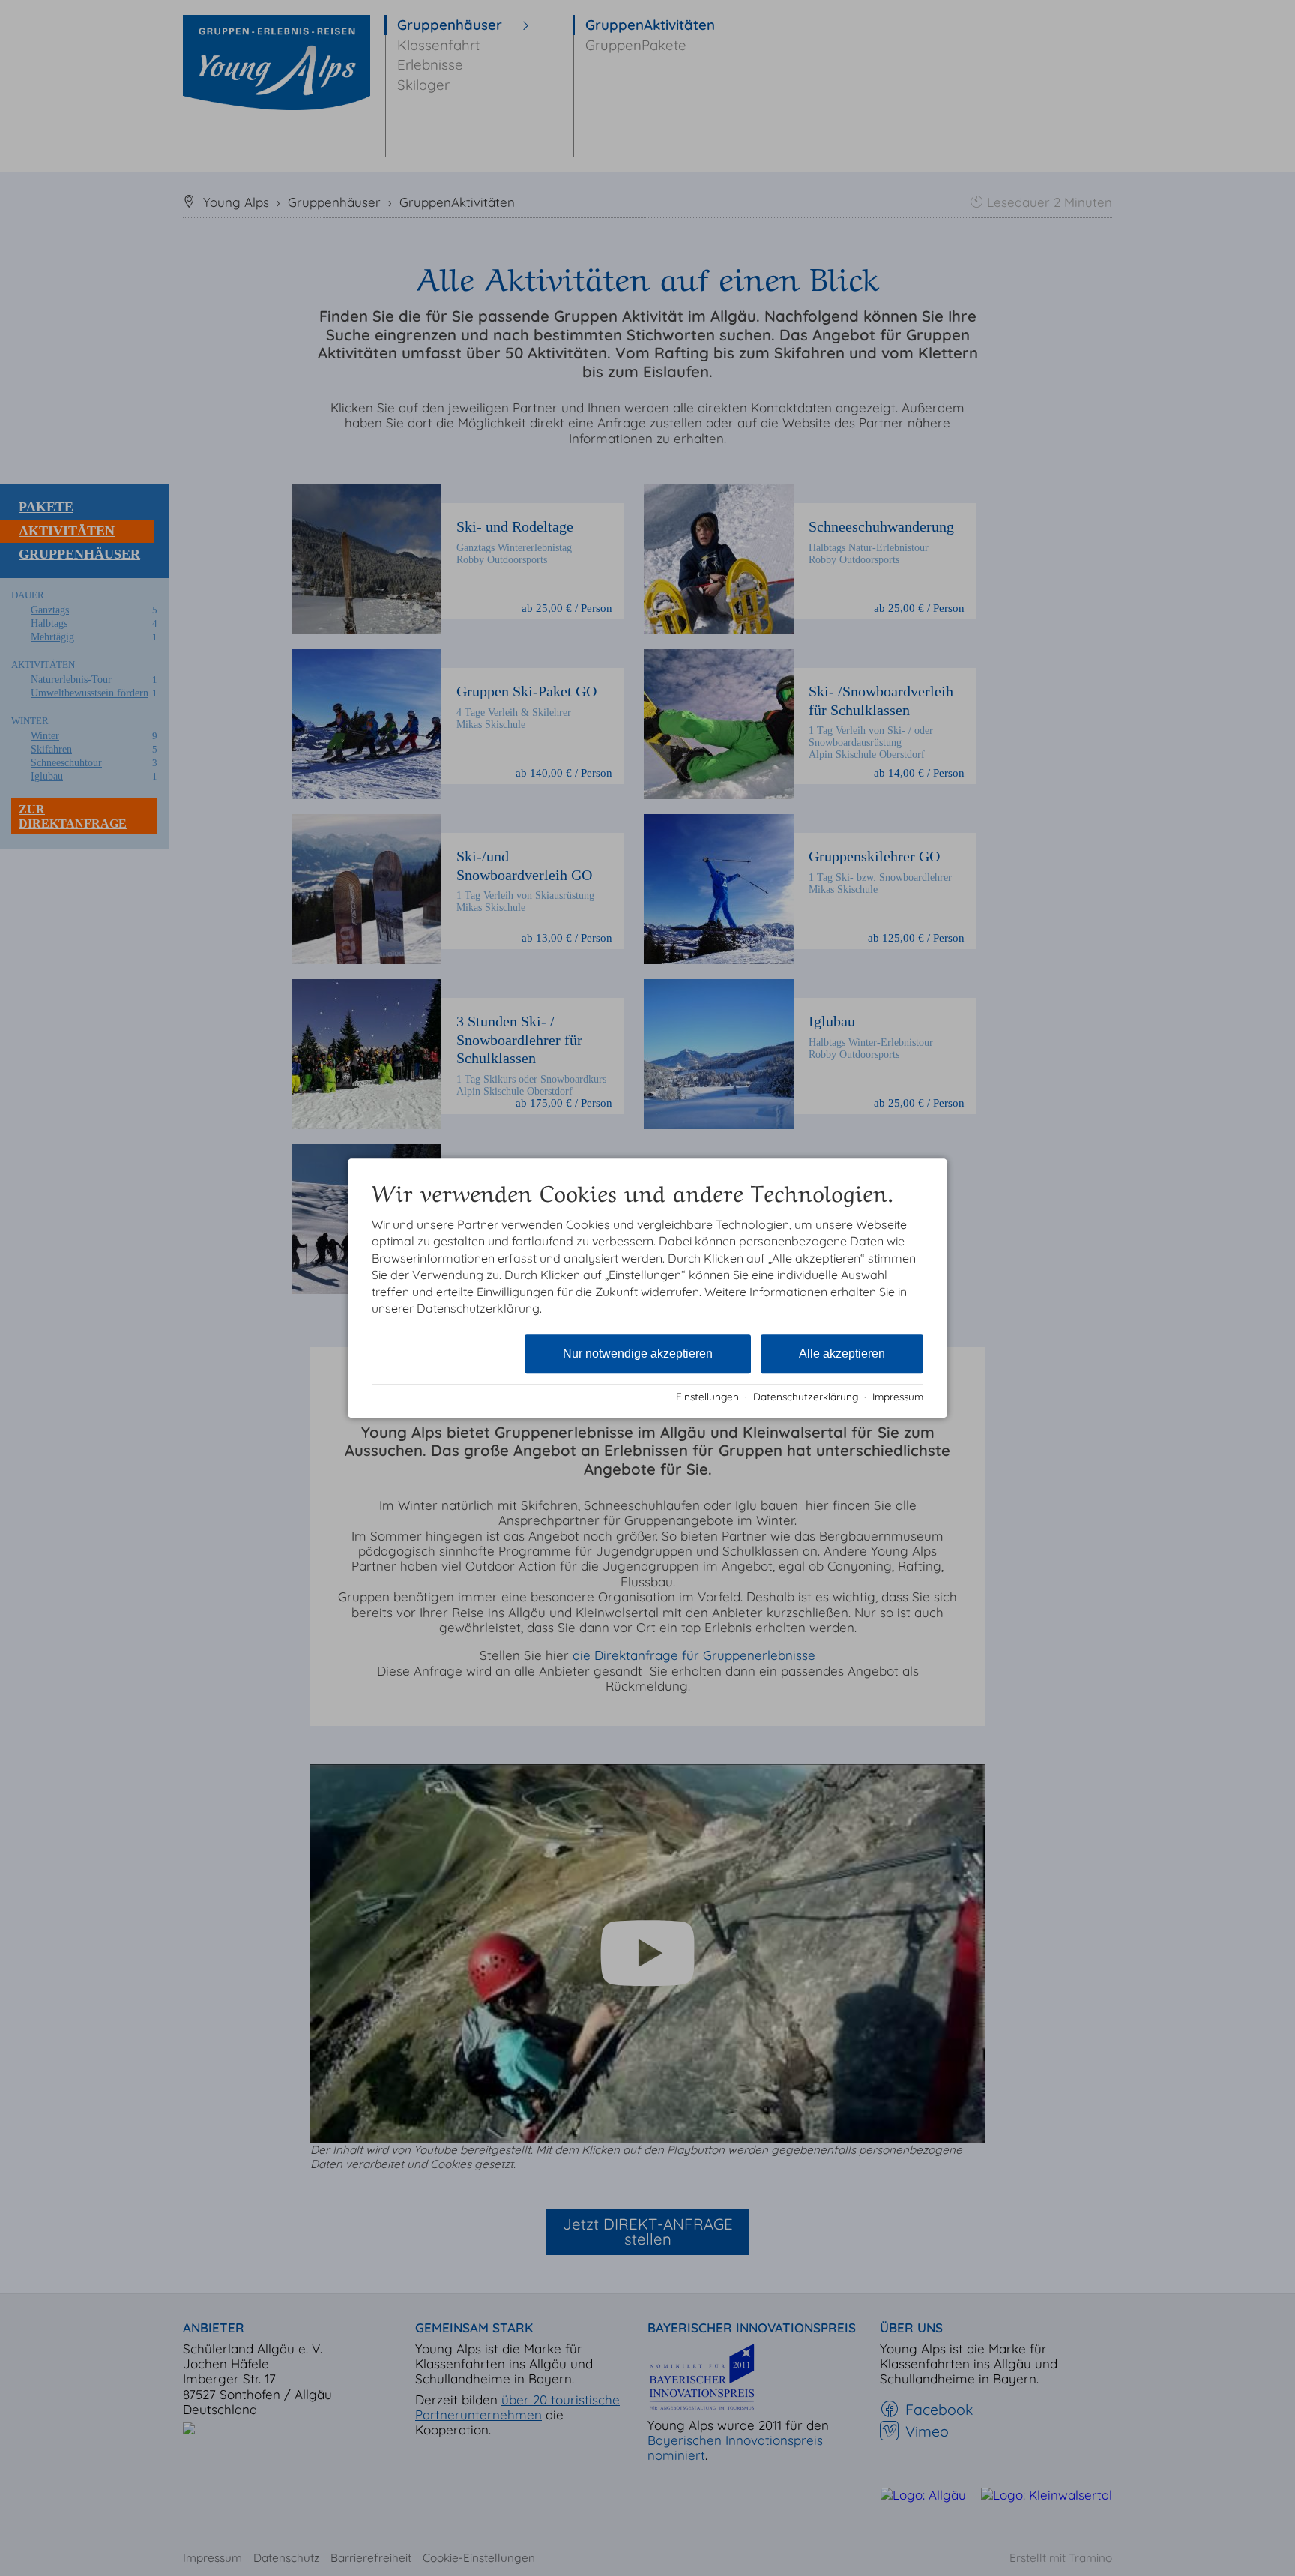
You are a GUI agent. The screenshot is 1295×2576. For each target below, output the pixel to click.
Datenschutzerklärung (806, 1396)
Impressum (898, 1396)
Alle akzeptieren (842, 1354)
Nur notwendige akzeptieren (638, 1354)
